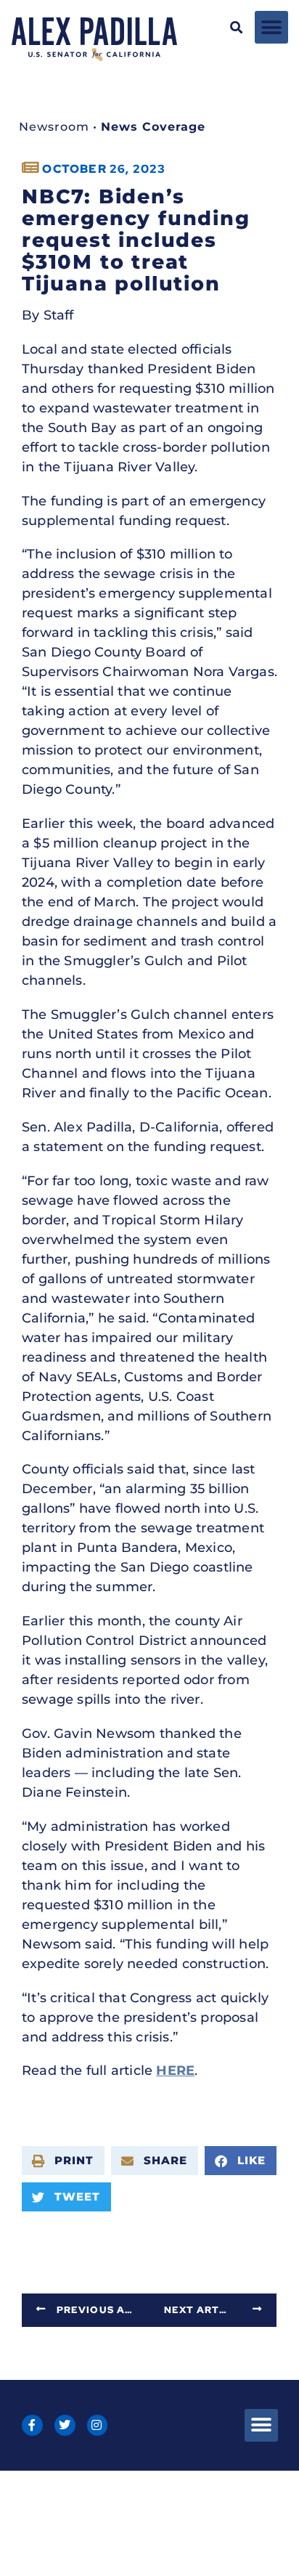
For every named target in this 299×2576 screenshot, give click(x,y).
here (175, 2071)
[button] (236, 27)
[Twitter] (65, 2425)
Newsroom (54, 127)
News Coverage (153, 127)
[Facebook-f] (32, 2425)
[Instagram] (98, 2425)
